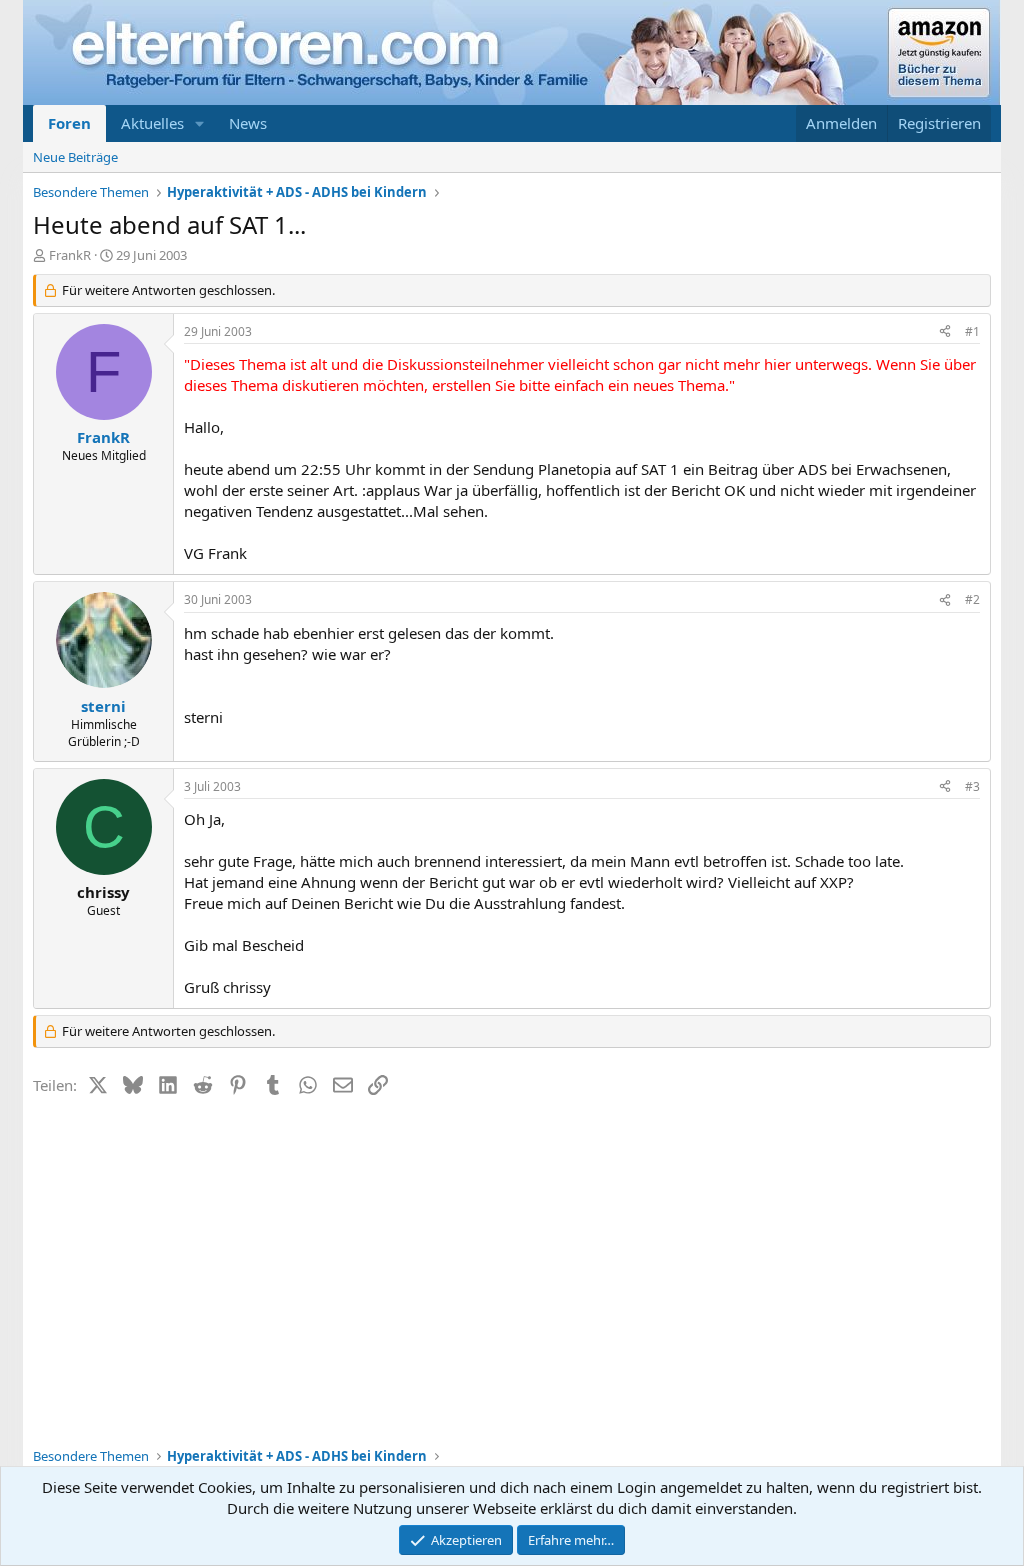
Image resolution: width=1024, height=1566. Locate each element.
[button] (200, 123)
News (248, 123)
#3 (972, 786)
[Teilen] (945, 332)
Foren (69, 123)
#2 (972, 599)
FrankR (70, 255)
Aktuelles (152, 123)
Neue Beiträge (75, 157)
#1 (972, 331)
